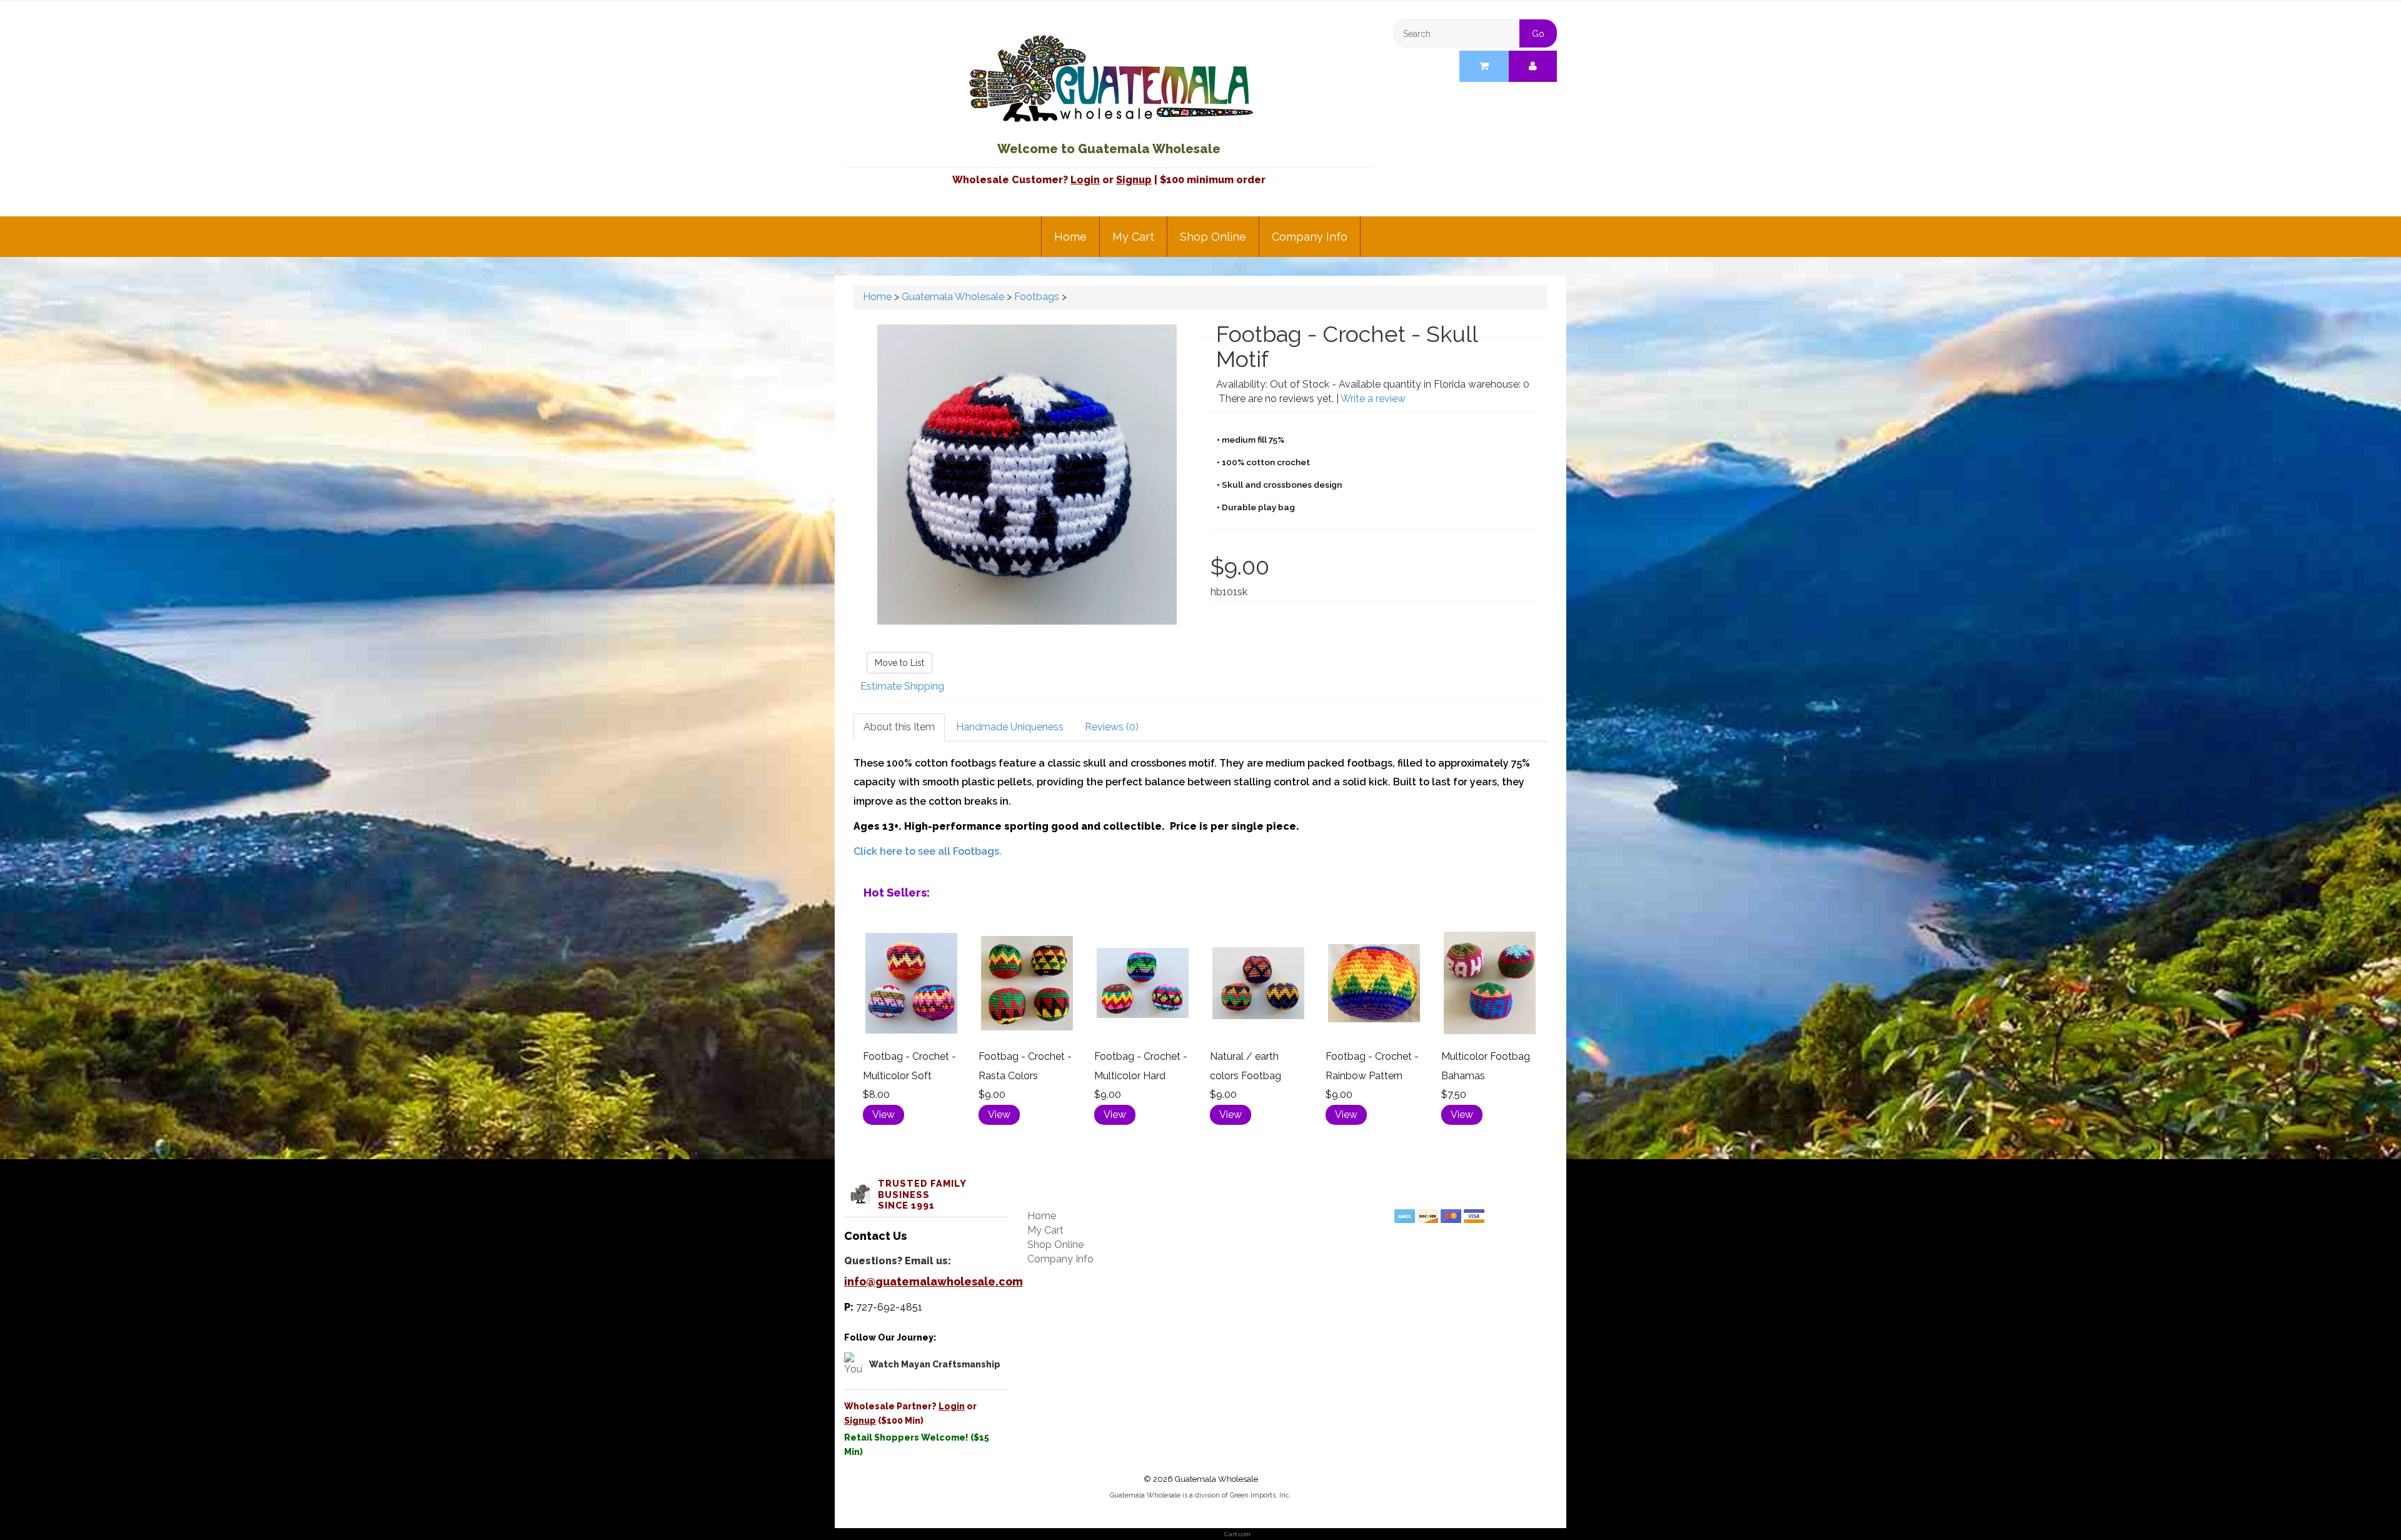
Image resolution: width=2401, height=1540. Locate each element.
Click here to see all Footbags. (928, 851)
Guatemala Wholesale (953, 297)
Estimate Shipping (902, 686)
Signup (1134, 180)
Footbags (1037, 297)
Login (1085, 180)
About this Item (899, 727)
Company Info (1310, 237)
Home (1070, 237)
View (883, 1115)
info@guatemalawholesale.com (934, 1281)
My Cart (1133, 237)
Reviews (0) (1112, 727)
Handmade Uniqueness (1010, 727)
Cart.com (1237, 1534)
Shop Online (1213, 237)
